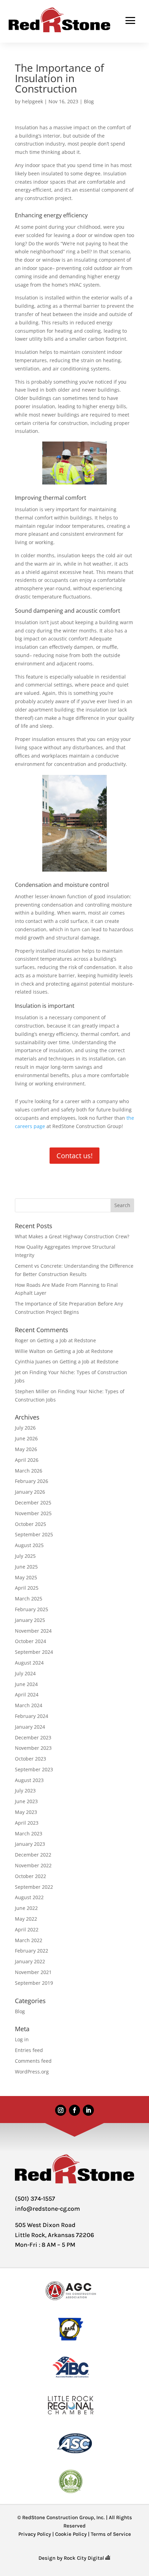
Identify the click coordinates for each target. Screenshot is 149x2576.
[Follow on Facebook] (74, 2110)
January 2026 (30, 1492)
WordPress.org (32, 2072)
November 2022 (33, 1865)
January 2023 (30, 1844)
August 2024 (29, 1663)
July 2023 (25, 1791)
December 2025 (33, 1503)
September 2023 (34, 1769)
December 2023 (33, 1737)
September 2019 (34, 1983)
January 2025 (30, 1620)
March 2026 (29, 1471)
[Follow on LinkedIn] (88, 2110)
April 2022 (27, 1929)
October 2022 (30, 1876)
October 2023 (30, 1759)
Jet (18, 1372)
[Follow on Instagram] (61, 2110)
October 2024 (30, 1641)
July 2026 (25, 1428)
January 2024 (30, 1727)
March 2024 (29, 1705)
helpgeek (32, 101)
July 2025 (25, 1556)
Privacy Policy (35, 2534)
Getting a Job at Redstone (67, 1340)
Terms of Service (111, 2534)
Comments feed (33, 2061)
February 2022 (32, 1951)
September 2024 (34, 1652)
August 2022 (29, 1897)
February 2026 (32, 1481)
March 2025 (29, 1599)
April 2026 (27, 1460)
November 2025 (33, 1513)
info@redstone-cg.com (47, 2209)
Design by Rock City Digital (72, 2558)
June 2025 (26, 1567)
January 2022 (30, 1961)
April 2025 (27, 1588)
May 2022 (26, 1919)
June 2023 (26, 1801)
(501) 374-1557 (35, 2199)
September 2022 (34, 1887)
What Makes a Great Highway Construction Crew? (72, 1236)
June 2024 (26, 1684)
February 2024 (32, 1716)
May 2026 (26, 1449)
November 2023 (33, 1748)
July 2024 (25, 1673)
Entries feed (29, 2050)
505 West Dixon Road (45, 2225)
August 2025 (29, 1545)
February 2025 (32, 1609)
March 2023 (29, 1833)
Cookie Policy (71, 2534)
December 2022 (33, 1855)
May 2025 (26, 1577)
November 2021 (33, 1972)
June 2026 (26, 1438)
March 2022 (29, 1940)
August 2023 (29, 1780)
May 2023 (26, 1812)
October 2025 (30, 1524)
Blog (89, 101)
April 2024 (27, 1695)
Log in (22, 2039)
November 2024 (33, 1631)
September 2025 (34, 1534)
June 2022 (26, 1908)
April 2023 (27, 1823)
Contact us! (74, 1156)
